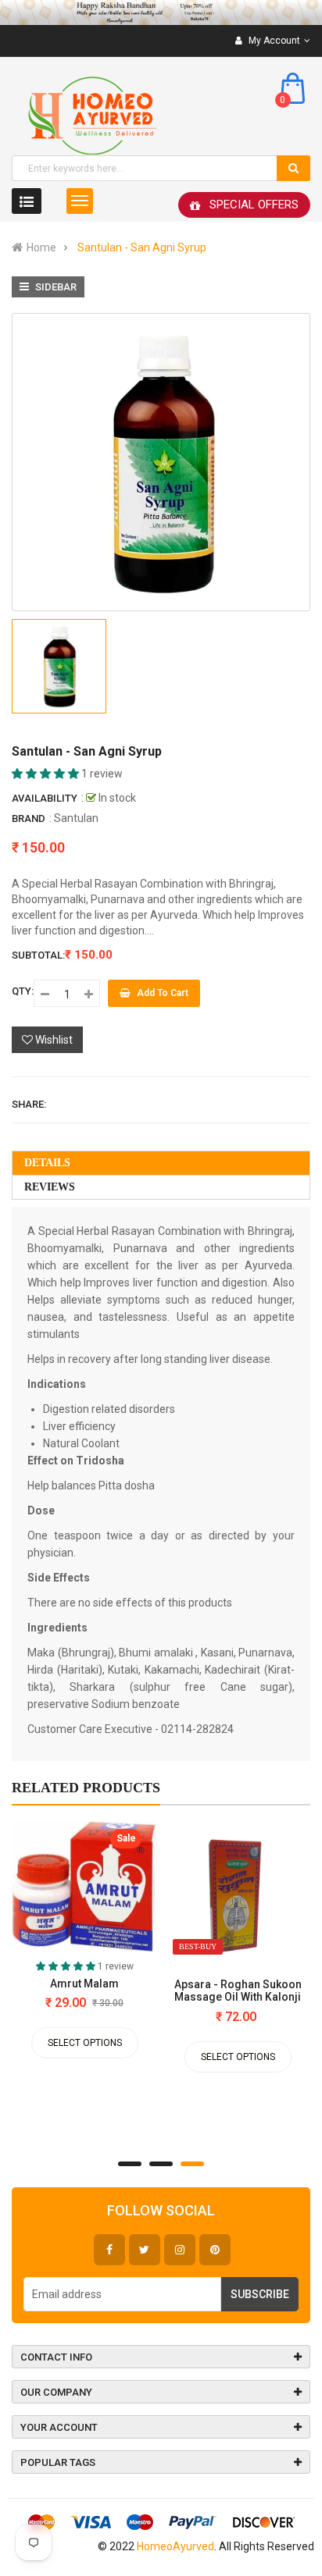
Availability (45, 798)
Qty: (23, 991)
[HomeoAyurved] (161, 12)
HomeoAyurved (175, 2546)
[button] (47, 774)
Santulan (76, 818)
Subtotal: (38, 955)
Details (47, 1163)
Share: (29, 1104)
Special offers (254, 205)
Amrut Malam (84, 1984)
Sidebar (55, 287)
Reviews (50, 1187)
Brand (29, 818)
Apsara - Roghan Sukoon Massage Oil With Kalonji (238, 1991)
